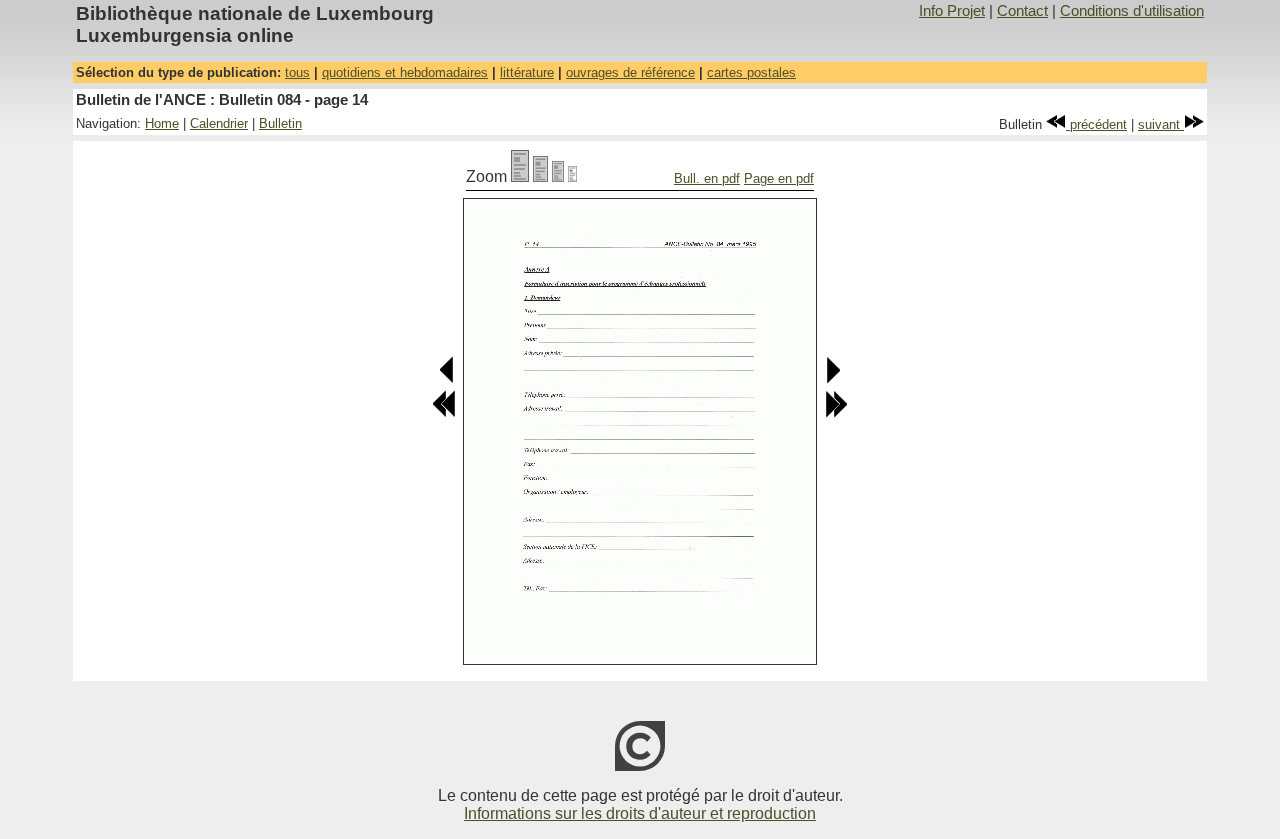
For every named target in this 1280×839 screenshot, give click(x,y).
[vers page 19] (836, 413)
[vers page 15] (832, 379)
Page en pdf (779, 178)
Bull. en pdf (707, 178)
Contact (1022, 11)
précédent (1096, 124)
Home (162, 123)
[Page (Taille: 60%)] (558, 176)
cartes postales (751, 72)
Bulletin (280, 123)
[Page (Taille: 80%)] (540, 176)
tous (297, 72)
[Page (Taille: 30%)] (572, 176)
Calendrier (219, 123)
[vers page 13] (447, 379)
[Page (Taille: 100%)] (520, 176)
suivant (1161, 124)
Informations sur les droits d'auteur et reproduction (640, 813)
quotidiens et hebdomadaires (405, 72)
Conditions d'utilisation (1132, 11)
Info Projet (952, 11)
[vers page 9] (444, 413)
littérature (527, 72)
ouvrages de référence (630, 72)
